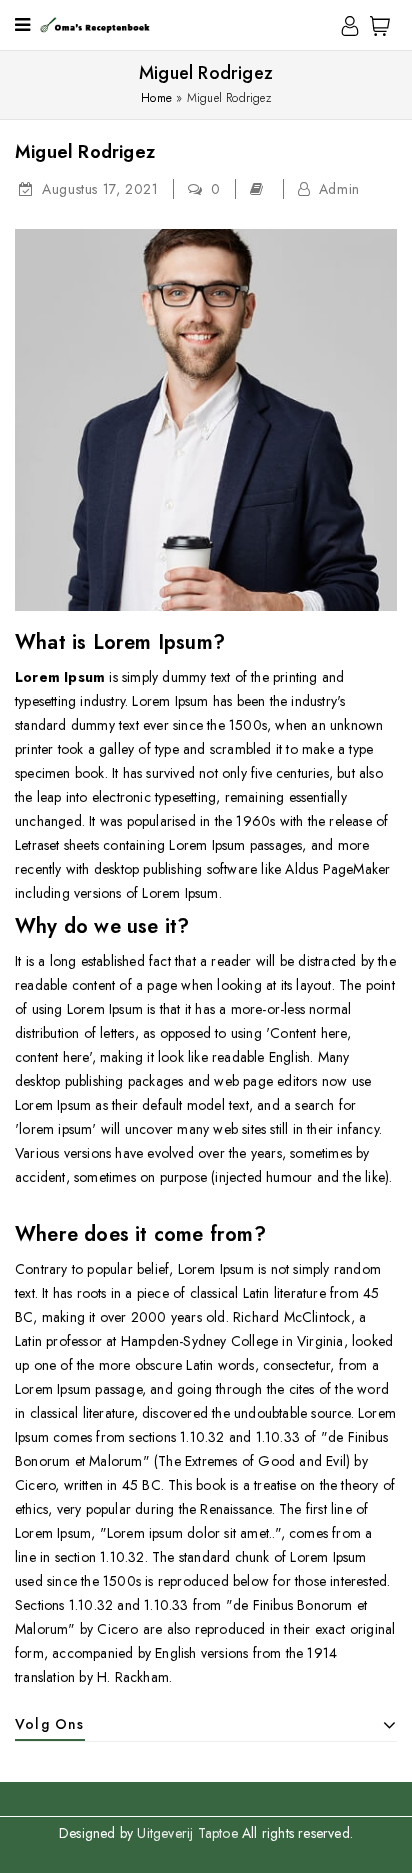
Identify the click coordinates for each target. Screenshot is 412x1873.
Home (156, 98)
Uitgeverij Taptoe (189, 1833)
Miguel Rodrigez (85, 152)
